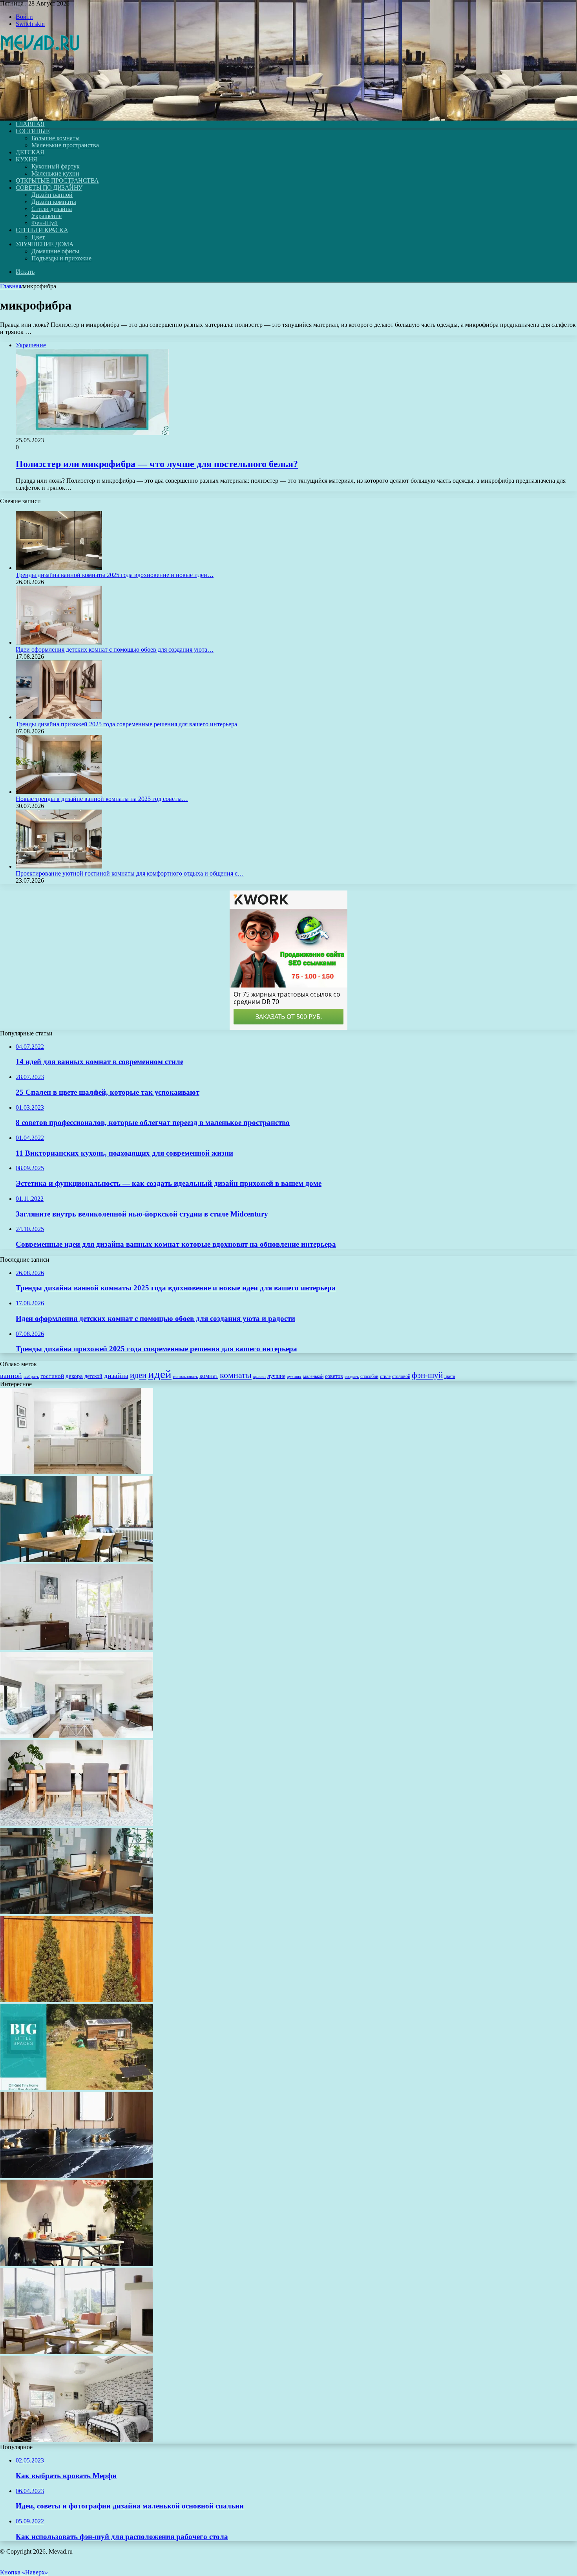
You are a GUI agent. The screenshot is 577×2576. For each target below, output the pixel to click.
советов (334, 1376)
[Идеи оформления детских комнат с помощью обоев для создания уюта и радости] (59, 642)
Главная (11, 286)
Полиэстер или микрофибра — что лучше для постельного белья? (157, 464)
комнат (209, 1376)
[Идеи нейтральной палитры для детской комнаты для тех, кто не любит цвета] (77, 1648)
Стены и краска (42, 230)
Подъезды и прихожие (61, 258)
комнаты (236, 1375)
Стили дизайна (52, 209)
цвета (450, 1376)
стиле (385, 1376)
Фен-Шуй (45, 223)
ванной (11, 1376)
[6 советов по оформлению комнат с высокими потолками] (77, 1736)
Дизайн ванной (52, 195)
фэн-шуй (427, 1375)
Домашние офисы (55, 251)
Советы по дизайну (49, 188)
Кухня (26, 159)
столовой (401, 1376)
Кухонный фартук (56, 166)
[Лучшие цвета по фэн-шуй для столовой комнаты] (77, 1560)
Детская (30, 152)
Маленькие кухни (55, 173)
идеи (138, 1375)
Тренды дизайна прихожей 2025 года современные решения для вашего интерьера (126, 724)
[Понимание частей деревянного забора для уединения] (77, 2000)
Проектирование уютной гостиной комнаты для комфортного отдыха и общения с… (130, 873)
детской (93, 1376)
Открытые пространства (57, 180)
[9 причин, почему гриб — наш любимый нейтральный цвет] (77, 1472)
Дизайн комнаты (54, 202)
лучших (294, 1376)
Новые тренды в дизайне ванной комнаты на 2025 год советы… (102, 799)
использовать (185, 1376)
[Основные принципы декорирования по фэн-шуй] (77, 2352)
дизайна (116, 1376)
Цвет (38, 237)
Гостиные (33, 131)
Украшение (47, 216)
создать (352, 1376)
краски (259, 1377)
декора (74, 1376)
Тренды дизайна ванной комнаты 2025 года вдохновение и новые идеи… (115, 575)
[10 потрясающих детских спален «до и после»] (77, 2440)
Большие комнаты (56, 138)
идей (160, 1374)
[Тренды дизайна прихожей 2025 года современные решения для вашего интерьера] (59, 717)
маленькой (313, 1376)
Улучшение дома (45, 244)
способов (369, 1376)
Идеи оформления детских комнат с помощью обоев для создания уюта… (115, 649)
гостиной (52, 1376)
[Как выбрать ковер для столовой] (77, 1824)
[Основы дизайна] (40, 111)
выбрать (31, 1376)
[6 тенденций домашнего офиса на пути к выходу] (77, 1912)
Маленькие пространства (65, 145)
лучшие (276, 1376)
